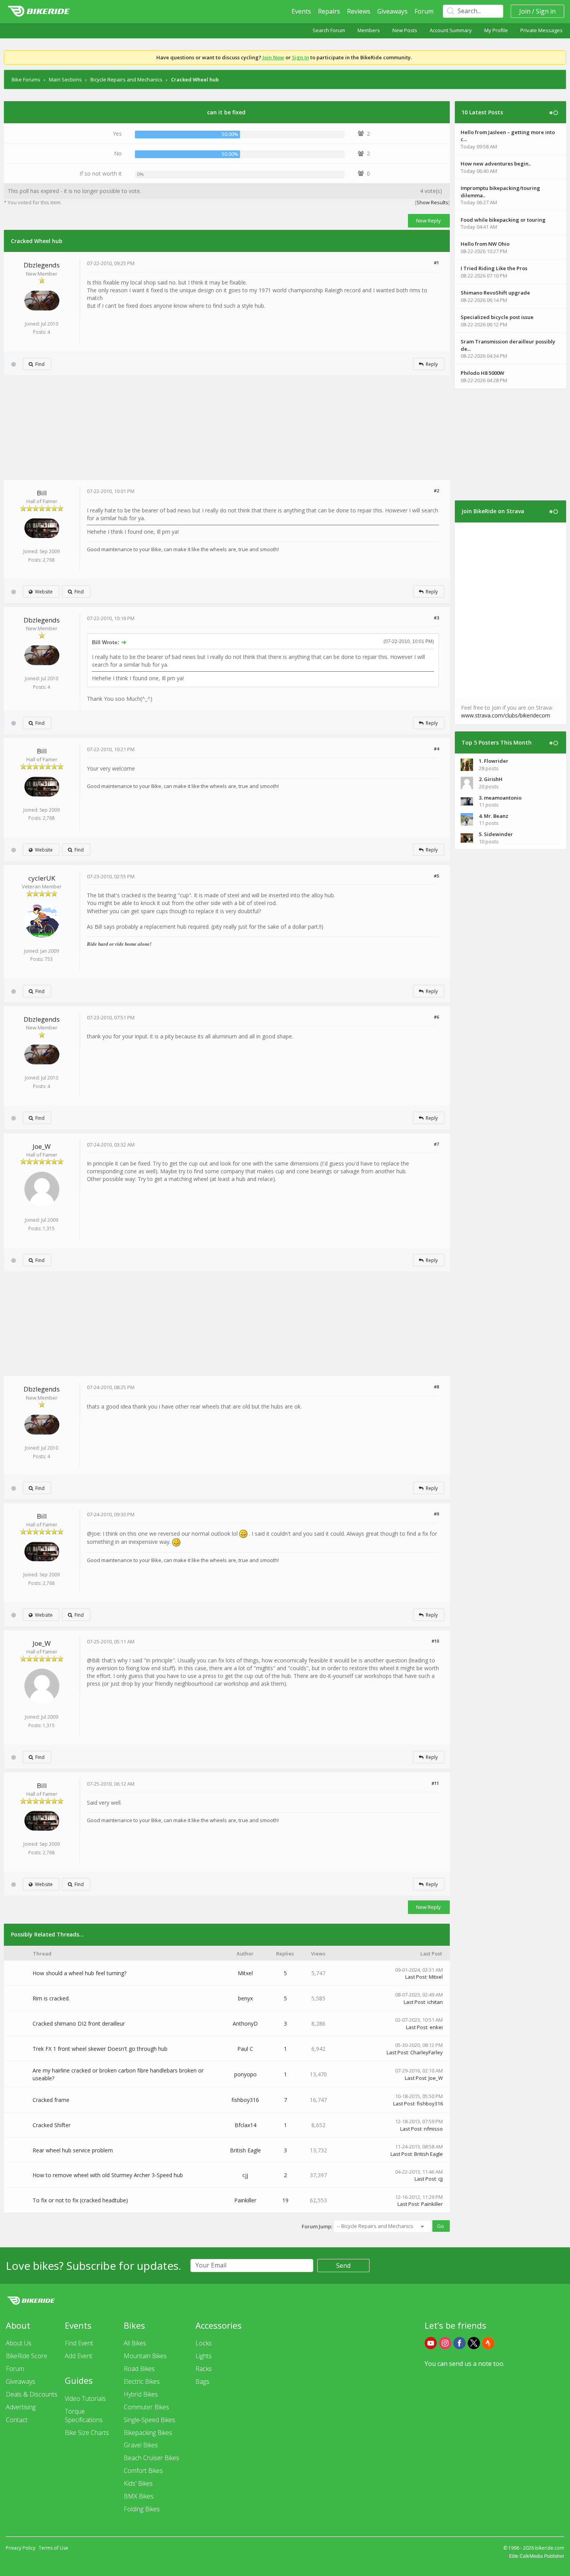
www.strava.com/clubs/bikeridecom (506, 715)
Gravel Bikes (141, 2445)
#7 (436, 1144)
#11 (435, 1783)
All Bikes (135, 2343)
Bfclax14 (245, 2125)
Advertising (21, 2407)
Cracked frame (51, 2100)
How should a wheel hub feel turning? (79, 1973)
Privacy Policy (21, 2548)
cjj (245, 2175)
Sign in (546, 11)
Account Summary (451, 30)
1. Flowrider (494, 761)
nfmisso (433, 2129)
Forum (424, 11)
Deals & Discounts (32, 2394)
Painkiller (245, 2200)
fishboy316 (245, 2100)
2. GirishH (491, 779)
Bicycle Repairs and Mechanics (126, 79)
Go (440, 2226)
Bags (202, 2381)
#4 (436, 749)
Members (369, 30)
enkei (436, 2027)
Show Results (432, 202)
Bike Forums (26, 79)
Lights (204, 2356)
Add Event (79, 2356)
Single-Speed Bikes (149, 2420)
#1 (436, 263)
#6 (436, 1017)
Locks (204, 2343)
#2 (436, 491)
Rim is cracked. (51, 1998)
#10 (435, 1641)
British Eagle (245, 2150)
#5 (436, 876)
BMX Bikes (139, 2496)
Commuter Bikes (146, 2407)
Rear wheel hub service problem (73, 2150)
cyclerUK (42, 878)
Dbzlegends (42, 265)
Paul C (245, 2049)
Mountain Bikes (145, 2356)
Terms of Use (54, 2548)
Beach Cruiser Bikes (151, 2458)
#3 (436, 618)
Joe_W (42, 1146)
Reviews (359, 11)
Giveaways (392, 11)
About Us (19, 2343)
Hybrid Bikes (141, 2394)
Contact (17, 2420)
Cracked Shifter (52, 2125)
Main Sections (65, 79)
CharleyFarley (427, 2052)
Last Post (416, 1977)
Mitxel (245, 1973)
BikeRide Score (27, 2356)
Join (525, 11)
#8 (436, 1387)
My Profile (496, 30)
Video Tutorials (85, 2398)
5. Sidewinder (496, 834)
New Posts (405, 30)
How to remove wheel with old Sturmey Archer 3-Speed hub (108, 2175)
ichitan (435, 2002)
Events (301, 11)
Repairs (329, 11)
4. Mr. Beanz (494, 816)
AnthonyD (245, 2023)
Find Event (79, 2343)
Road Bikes (139, 2369)
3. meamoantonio (500, 798)
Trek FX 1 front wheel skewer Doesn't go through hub (100, 2049)
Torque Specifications (84, 2416)
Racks (204, 2369)
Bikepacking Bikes (148, 2433)
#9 (436, 1514)
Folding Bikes (142, 2509)
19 (285, 2200)
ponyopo (245, 2074)
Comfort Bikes (143, 2471)
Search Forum (329, 30)
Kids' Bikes (138, 2483)
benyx (245, 1998)
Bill (42, 493)
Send (343, 2266)
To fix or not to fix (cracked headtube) (80, 2200)
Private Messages (541, 30)
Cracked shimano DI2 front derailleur (79, 2023)
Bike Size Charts (87, 2433)
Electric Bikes (142, 2381)
